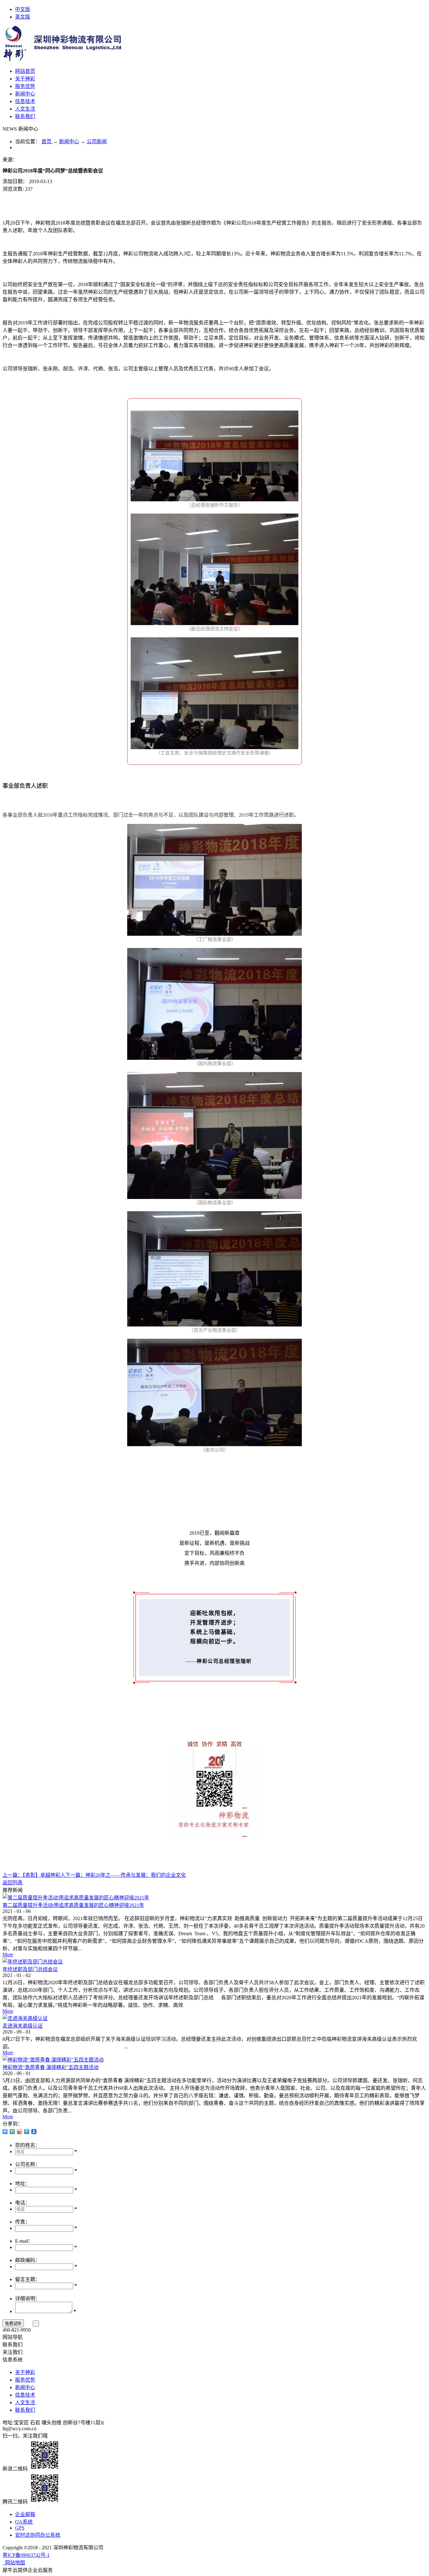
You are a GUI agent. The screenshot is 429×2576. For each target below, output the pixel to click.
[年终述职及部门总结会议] (33, 1962)
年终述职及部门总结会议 (30, 1969)
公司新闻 (97, 142)
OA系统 (24, 2522)
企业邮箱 (25, 2514)
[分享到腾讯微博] (27, 2132)
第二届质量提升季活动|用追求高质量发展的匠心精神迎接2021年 (73, 1905)
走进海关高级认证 (23, 2026)
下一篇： (126, 1875)
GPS (20, 2528)
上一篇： (34, 1875)
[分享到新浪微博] (20, 2132)
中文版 (23, 9)
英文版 (23, 17)
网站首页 (25, 71)
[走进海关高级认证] (25, 2018)
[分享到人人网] (34, 2132)
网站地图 (14, 2563)
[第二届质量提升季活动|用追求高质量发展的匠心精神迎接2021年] (76, 1898)
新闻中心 (69, 142)
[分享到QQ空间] (12, 2132)
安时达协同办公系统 (38, 2535)
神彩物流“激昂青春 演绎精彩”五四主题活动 (51, 2067)
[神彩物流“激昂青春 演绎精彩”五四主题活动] (53, 2060)
